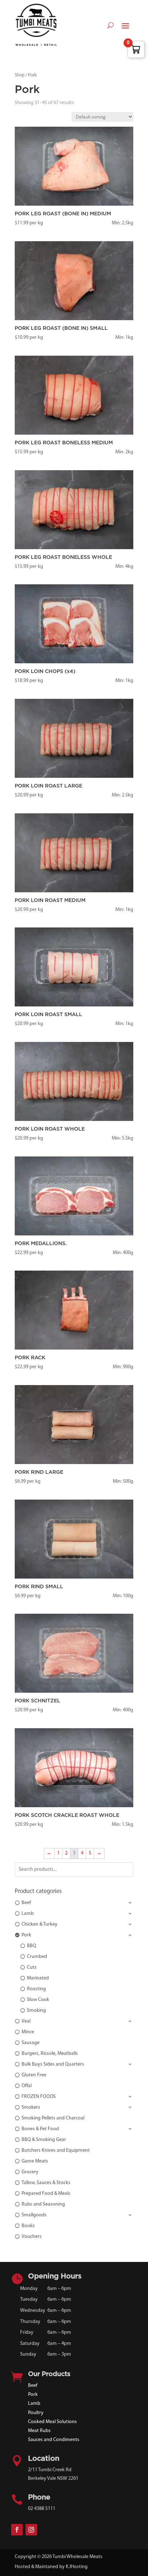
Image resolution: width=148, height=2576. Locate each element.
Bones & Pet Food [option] (40, 2129)
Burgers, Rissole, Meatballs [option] (50, 2054)
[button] (74, 1903)
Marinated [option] (38, 1978)
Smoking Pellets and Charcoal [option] (53, 2118)
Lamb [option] (28, 1914)
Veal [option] (26, 2021)
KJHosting (77, 2567)
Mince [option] (28, 2032)
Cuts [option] (32, 1967)
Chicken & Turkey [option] (40, 1924)
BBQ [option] (32, 1946)
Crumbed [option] (37, 1957)
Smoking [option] (36, 2011)
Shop (20, 75)
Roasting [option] (36, 1989)
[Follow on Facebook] (17, 2530)
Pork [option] (26, 1935)
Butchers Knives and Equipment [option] (56, 2150)
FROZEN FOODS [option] (39, 2097)
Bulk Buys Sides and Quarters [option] (53, 2064)
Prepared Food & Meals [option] (46, 2194)
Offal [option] (27, 2086)
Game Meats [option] (35, 2161)
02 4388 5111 (42, 2509)
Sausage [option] (31, 2043)
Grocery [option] (30, 2172)
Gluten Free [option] (34, 2075)
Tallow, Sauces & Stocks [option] (46, 2183)
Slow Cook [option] (38, 2000)
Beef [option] (26, 1903)
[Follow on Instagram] (31, 2530)
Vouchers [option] (32, 2237)
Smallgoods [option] (34, 2215)
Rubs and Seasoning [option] (43, 2204)
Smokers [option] (31, 2107)
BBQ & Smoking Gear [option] (44, 2140)
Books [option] (28, 2226)
